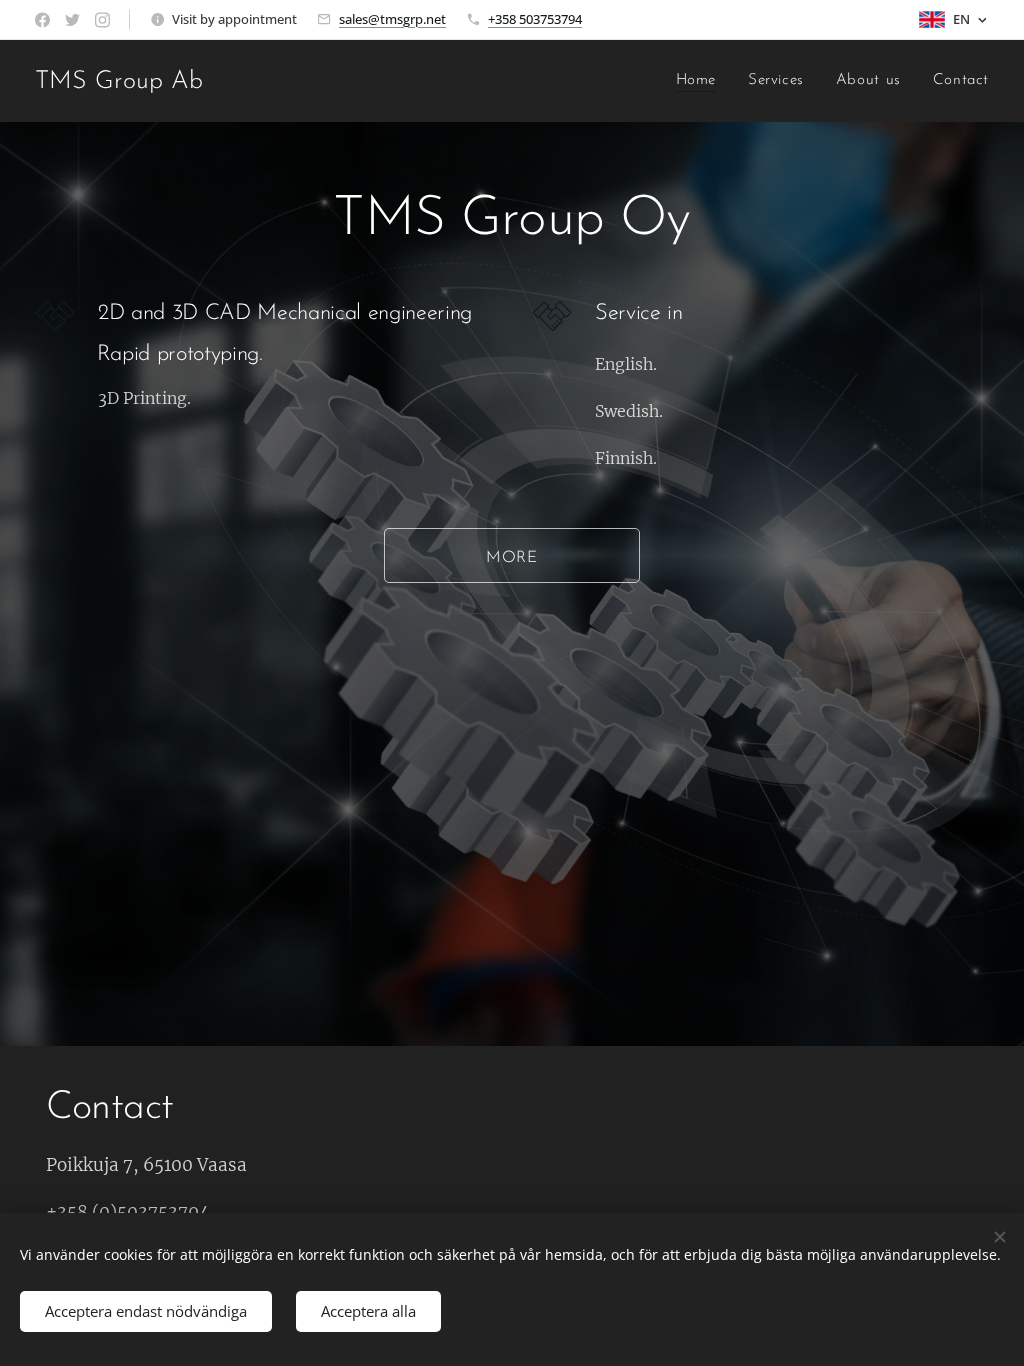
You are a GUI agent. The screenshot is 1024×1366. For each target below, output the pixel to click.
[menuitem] (701, 81)
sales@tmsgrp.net (392, 19)
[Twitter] (72, 20)
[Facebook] (42, 20)
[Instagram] (102, 20)
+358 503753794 (535, 19)
